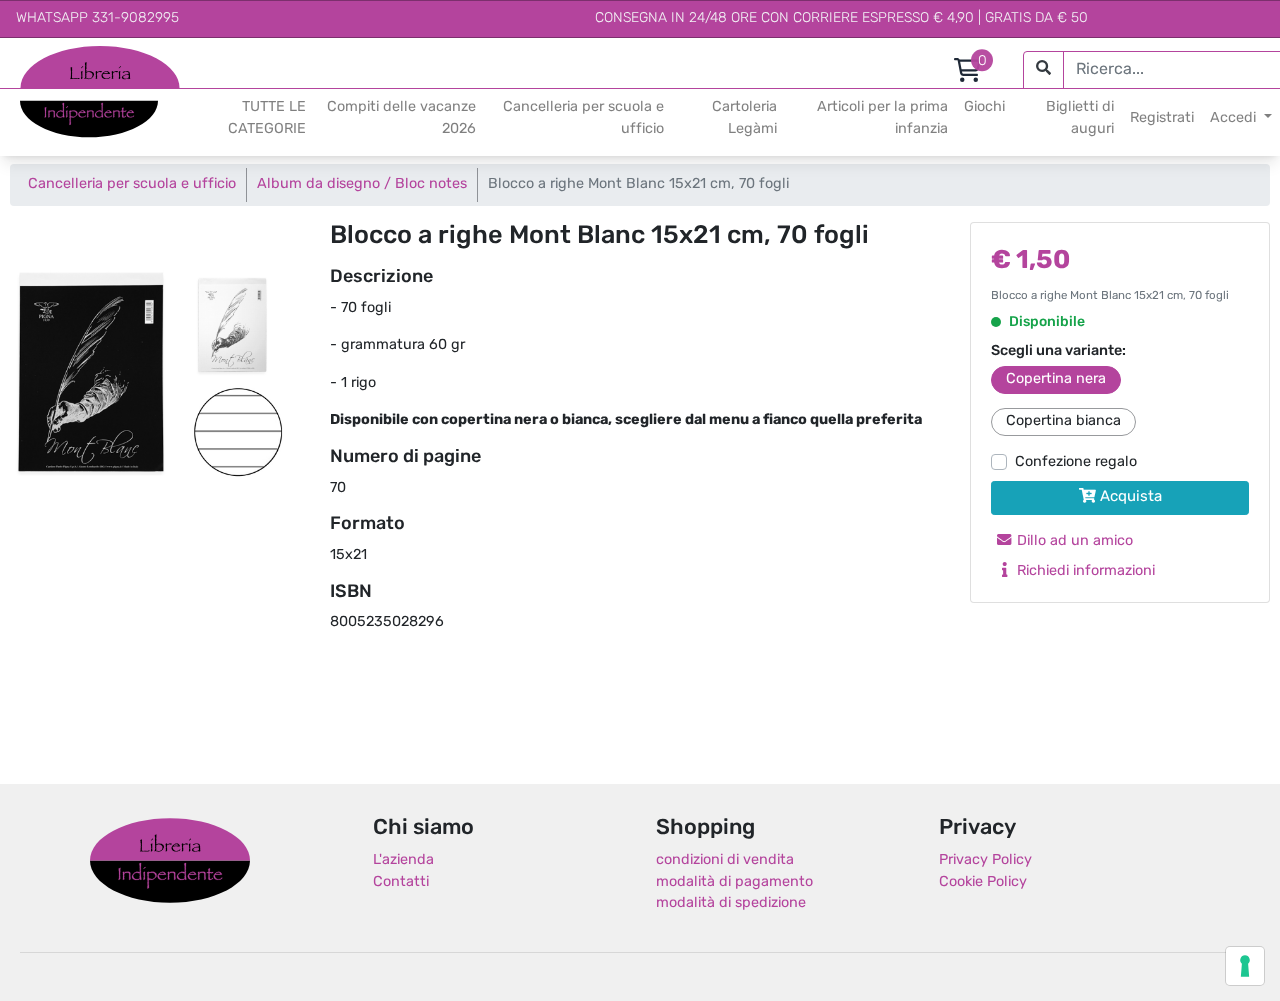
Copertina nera (1056, 379)
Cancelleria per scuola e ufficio (583, 118)
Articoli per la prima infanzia (882, 118)
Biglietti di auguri (1080, 118)
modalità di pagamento (734, 882)
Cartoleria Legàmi (744, 118)
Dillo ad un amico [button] (1073, 541)
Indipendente (65, 108)
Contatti (401, 882)
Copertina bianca (1063, 421)
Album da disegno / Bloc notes (362, 184)
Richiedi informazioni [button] (1084, 571)
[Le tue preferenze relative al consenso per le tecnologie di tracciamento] (1245, 966)
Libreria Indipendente (170, 860)
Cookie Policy (983, 882)
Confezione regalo (1076, 462)
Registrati (1162, 118)
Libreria (44, 56)
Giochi (984, 107)
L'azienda (403, 860)
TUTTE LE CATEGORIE (267, 118)
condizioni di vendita (725, 860)
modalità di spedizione (731, 903)
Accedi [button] (1235, 118)
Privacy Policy (985, 860)
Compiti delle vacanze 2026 (401, 118)
